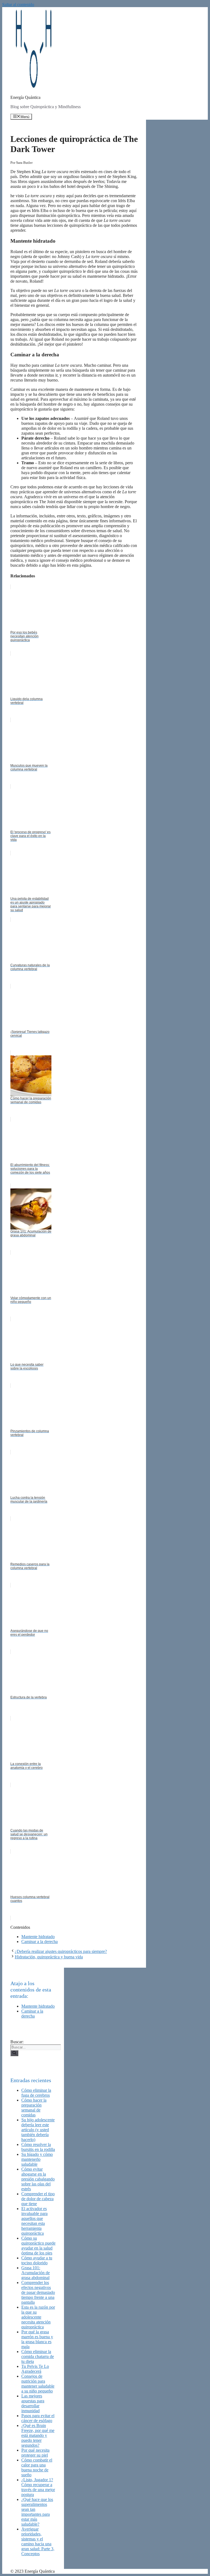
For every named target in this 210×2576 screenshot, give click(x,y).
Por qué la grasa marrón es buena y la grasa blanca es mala (37, 2339)
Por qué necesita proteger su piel (35, 2453)
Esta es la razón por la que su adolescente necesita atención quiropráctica (38, 2317)
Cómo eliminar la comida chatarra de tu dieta (38, 2356)
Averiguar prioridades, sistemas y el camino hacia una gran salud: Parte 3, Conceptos (38, 2541)
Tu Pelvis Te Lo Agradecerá (35, 2369)
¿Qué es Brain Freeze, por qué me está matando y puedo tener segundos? (38, 2435)
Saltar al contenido (18, 5)
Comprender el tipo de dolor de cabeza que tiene (38, 2199)
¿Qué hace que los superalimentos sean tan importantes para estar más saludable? (37, 2512)
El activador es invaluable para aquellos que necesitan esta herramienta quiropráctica (34, 2221)
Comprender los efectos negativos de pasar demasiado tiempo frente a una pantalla (38, 2292)
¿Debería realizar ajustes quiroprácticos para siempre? (61, 1951)
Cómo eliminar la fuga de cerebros (36, 2093)
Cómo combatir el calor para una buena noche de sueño (37, 2467)
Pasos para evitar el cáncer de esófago (38, 2418)
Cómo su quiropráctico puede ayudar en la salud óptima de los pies (38, 2246)
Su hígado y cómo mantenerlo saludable (37, 2159)
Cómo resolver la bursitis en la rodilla (38, 2147)
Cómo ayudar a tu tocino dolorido (37, 2260)
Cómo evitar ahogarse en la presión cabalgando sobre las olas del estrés (38, 2179)
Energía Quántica (25, 97)
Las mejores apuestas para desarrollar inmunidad (33, 2403)
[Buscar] (14, 2053)
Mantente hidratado (38, 1937)
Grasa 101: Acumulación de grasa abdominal (36, 2273)
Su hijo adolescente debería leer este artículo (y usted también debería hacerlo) (38, 2130)
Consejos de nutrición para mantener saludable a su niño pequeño (38, 2384)
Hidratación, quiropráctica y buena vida (49, 1957)
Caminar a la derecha (40, 1942)
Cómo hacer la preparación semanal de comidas (34, 2107)
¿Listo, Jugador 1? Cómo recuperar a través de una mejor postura (38, 2487)
